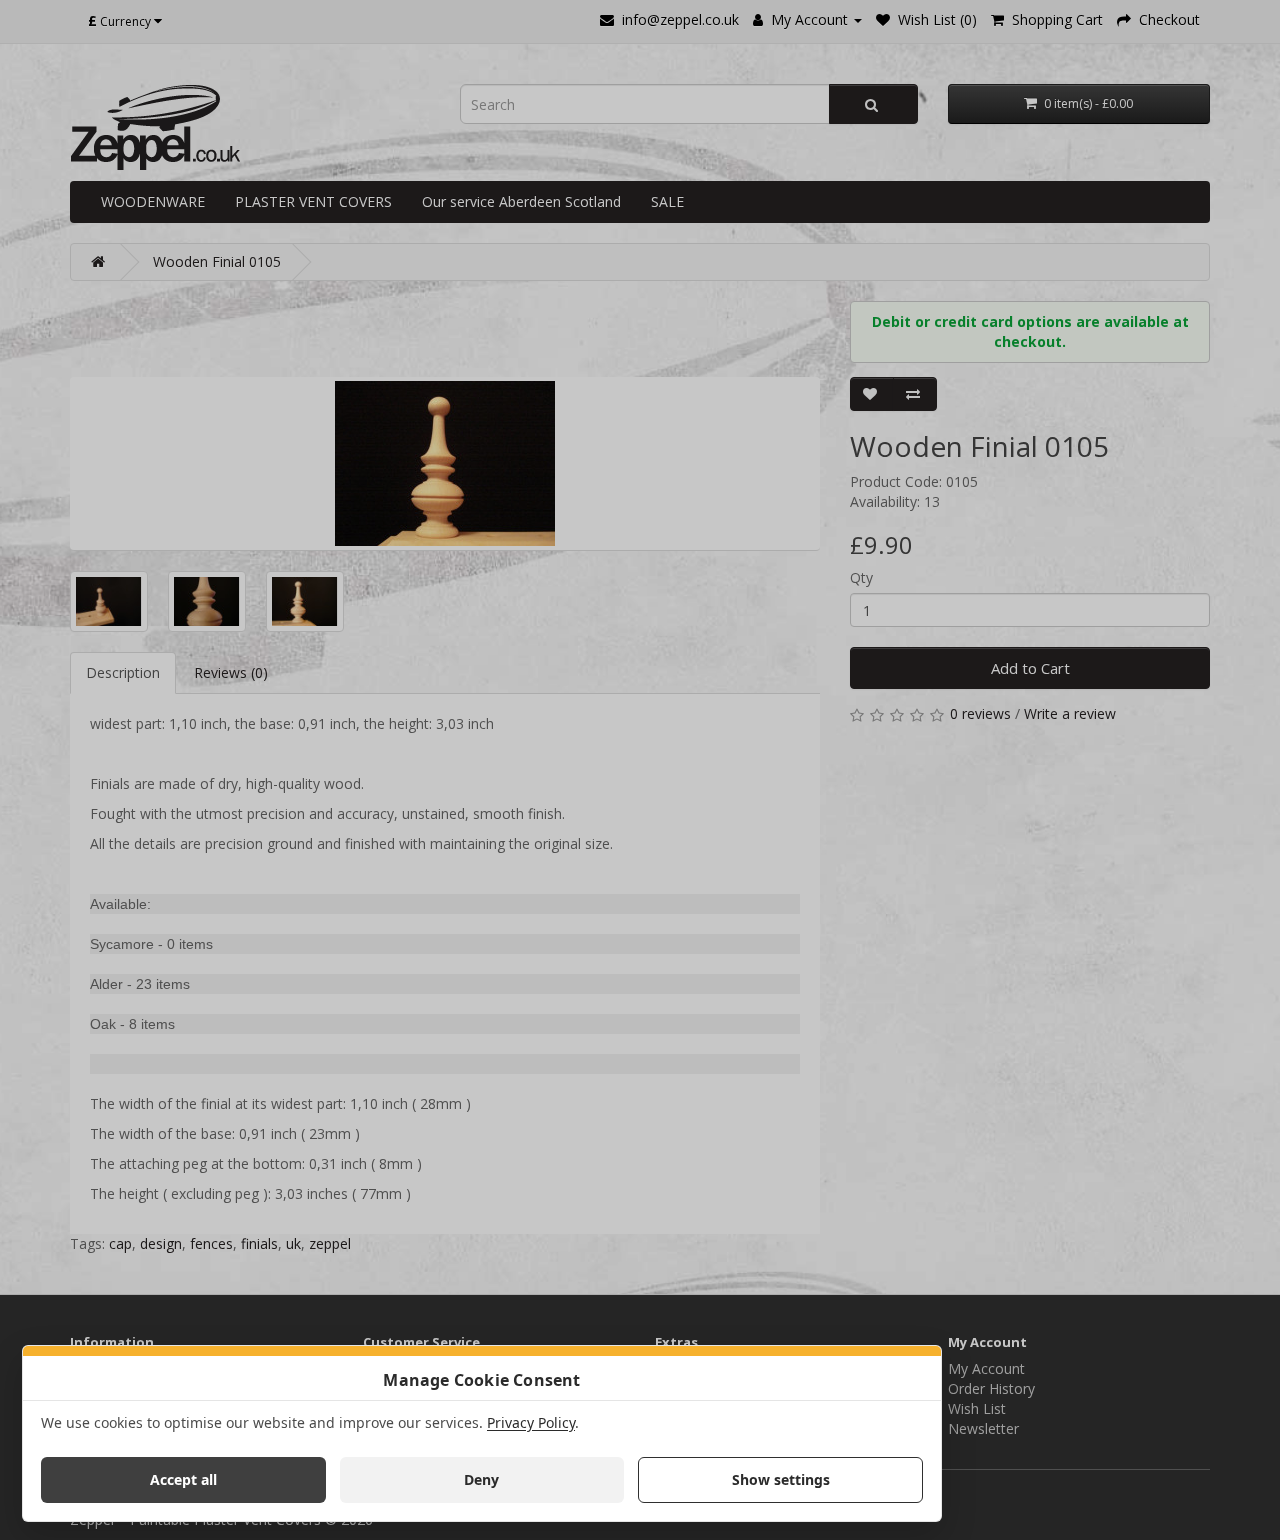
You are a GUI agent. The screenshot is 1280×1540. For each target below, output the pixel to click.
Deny (481, 1479)
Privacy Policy (531, 1422)
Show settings (781, 1479)
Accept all (183, 1479)
